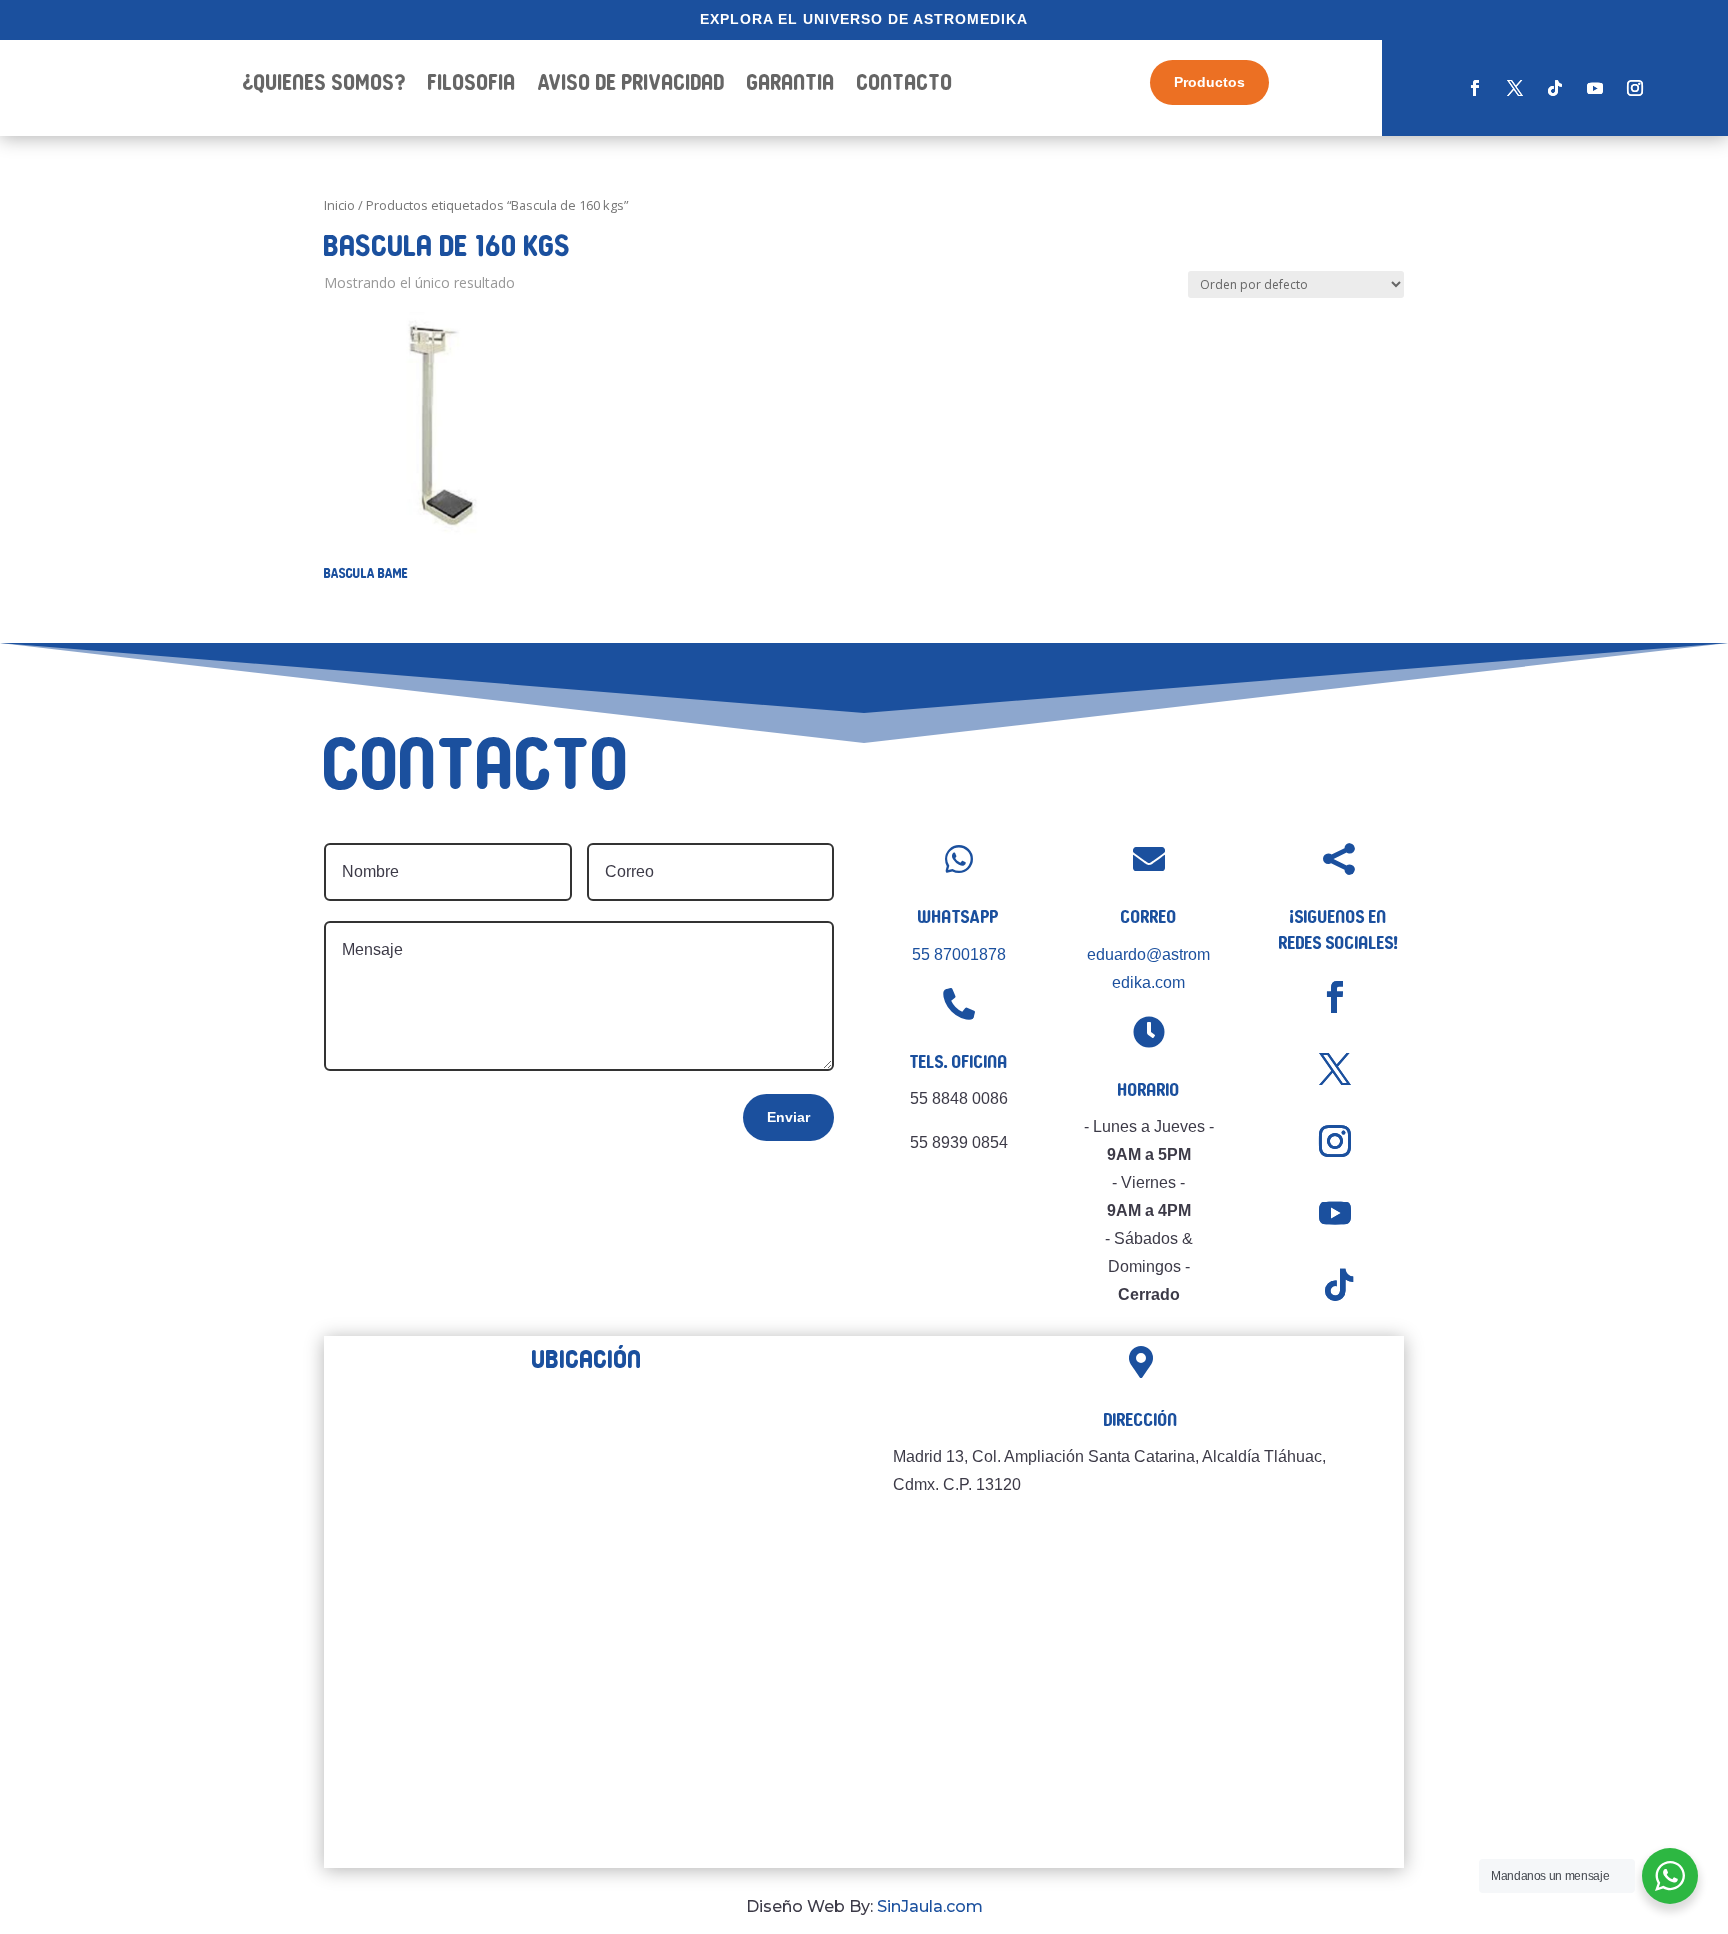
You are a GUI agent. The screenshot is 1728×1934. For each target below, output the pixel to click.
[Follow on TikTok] (1555, 88)
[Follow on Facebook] (1475, 88)
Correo (1149, 917)
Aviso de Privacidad (631, 85)
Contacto (905, 85)
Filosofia (472, 85)
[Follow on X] (1515, 88)
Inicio (339, 205)
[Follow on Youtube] (1595, 88)
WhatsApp (958, 917)
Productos (1209, 82)
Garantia (791, 85)
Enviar (788, 1117)
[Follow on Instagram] (1635, 88)
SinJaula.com (930, 1906)
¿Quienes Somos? (324, 85)
